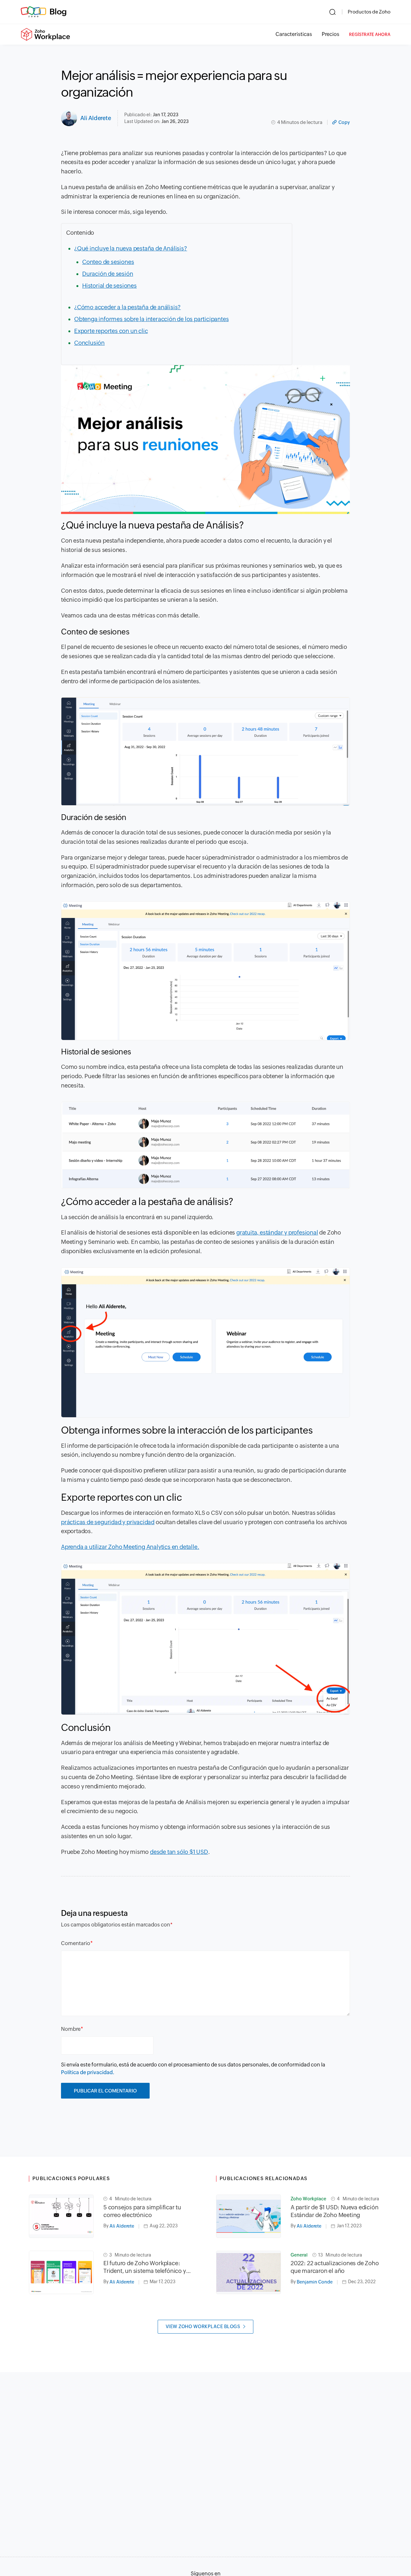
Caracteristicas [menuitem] (294, 34)
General (299, 2255)
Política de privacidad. (88, 2072)
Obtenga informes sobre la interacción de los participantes (151, 319)
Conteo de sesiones (108, 262)
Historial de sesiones (109, 286)
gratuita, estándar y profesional (277, 1232)
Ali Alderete (96, 118)
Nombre (71, 2029)
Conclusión (89, 343)
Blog (58, 12)
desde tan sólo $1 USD (179, 1852)
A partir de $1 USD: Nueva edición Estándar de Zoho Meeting (334, 2211)
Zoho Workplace (308, 2199)
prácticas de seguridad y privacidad (108, 1522)
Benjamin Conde (315, 2282)
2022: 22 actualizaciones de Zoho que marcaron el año (335, 2267)
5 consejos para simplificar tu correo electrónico (142, 2211)
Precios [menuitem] (331, 34)
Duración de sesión (108, 274)
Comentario (76, 1943)
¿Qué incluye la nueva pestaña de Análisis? (131, 248)
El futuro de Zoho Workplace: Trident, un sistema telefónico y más (145, 2267)
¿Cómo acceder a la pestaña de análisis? (127, 307)
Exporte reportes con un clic (111, 331)
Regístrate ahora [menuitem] (370, 35)
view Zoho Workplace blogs (203, 2327)
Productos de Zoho (369, 12)
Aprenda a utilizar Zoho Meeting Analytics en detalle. (130, 1547)
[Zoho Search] (332, 12)
